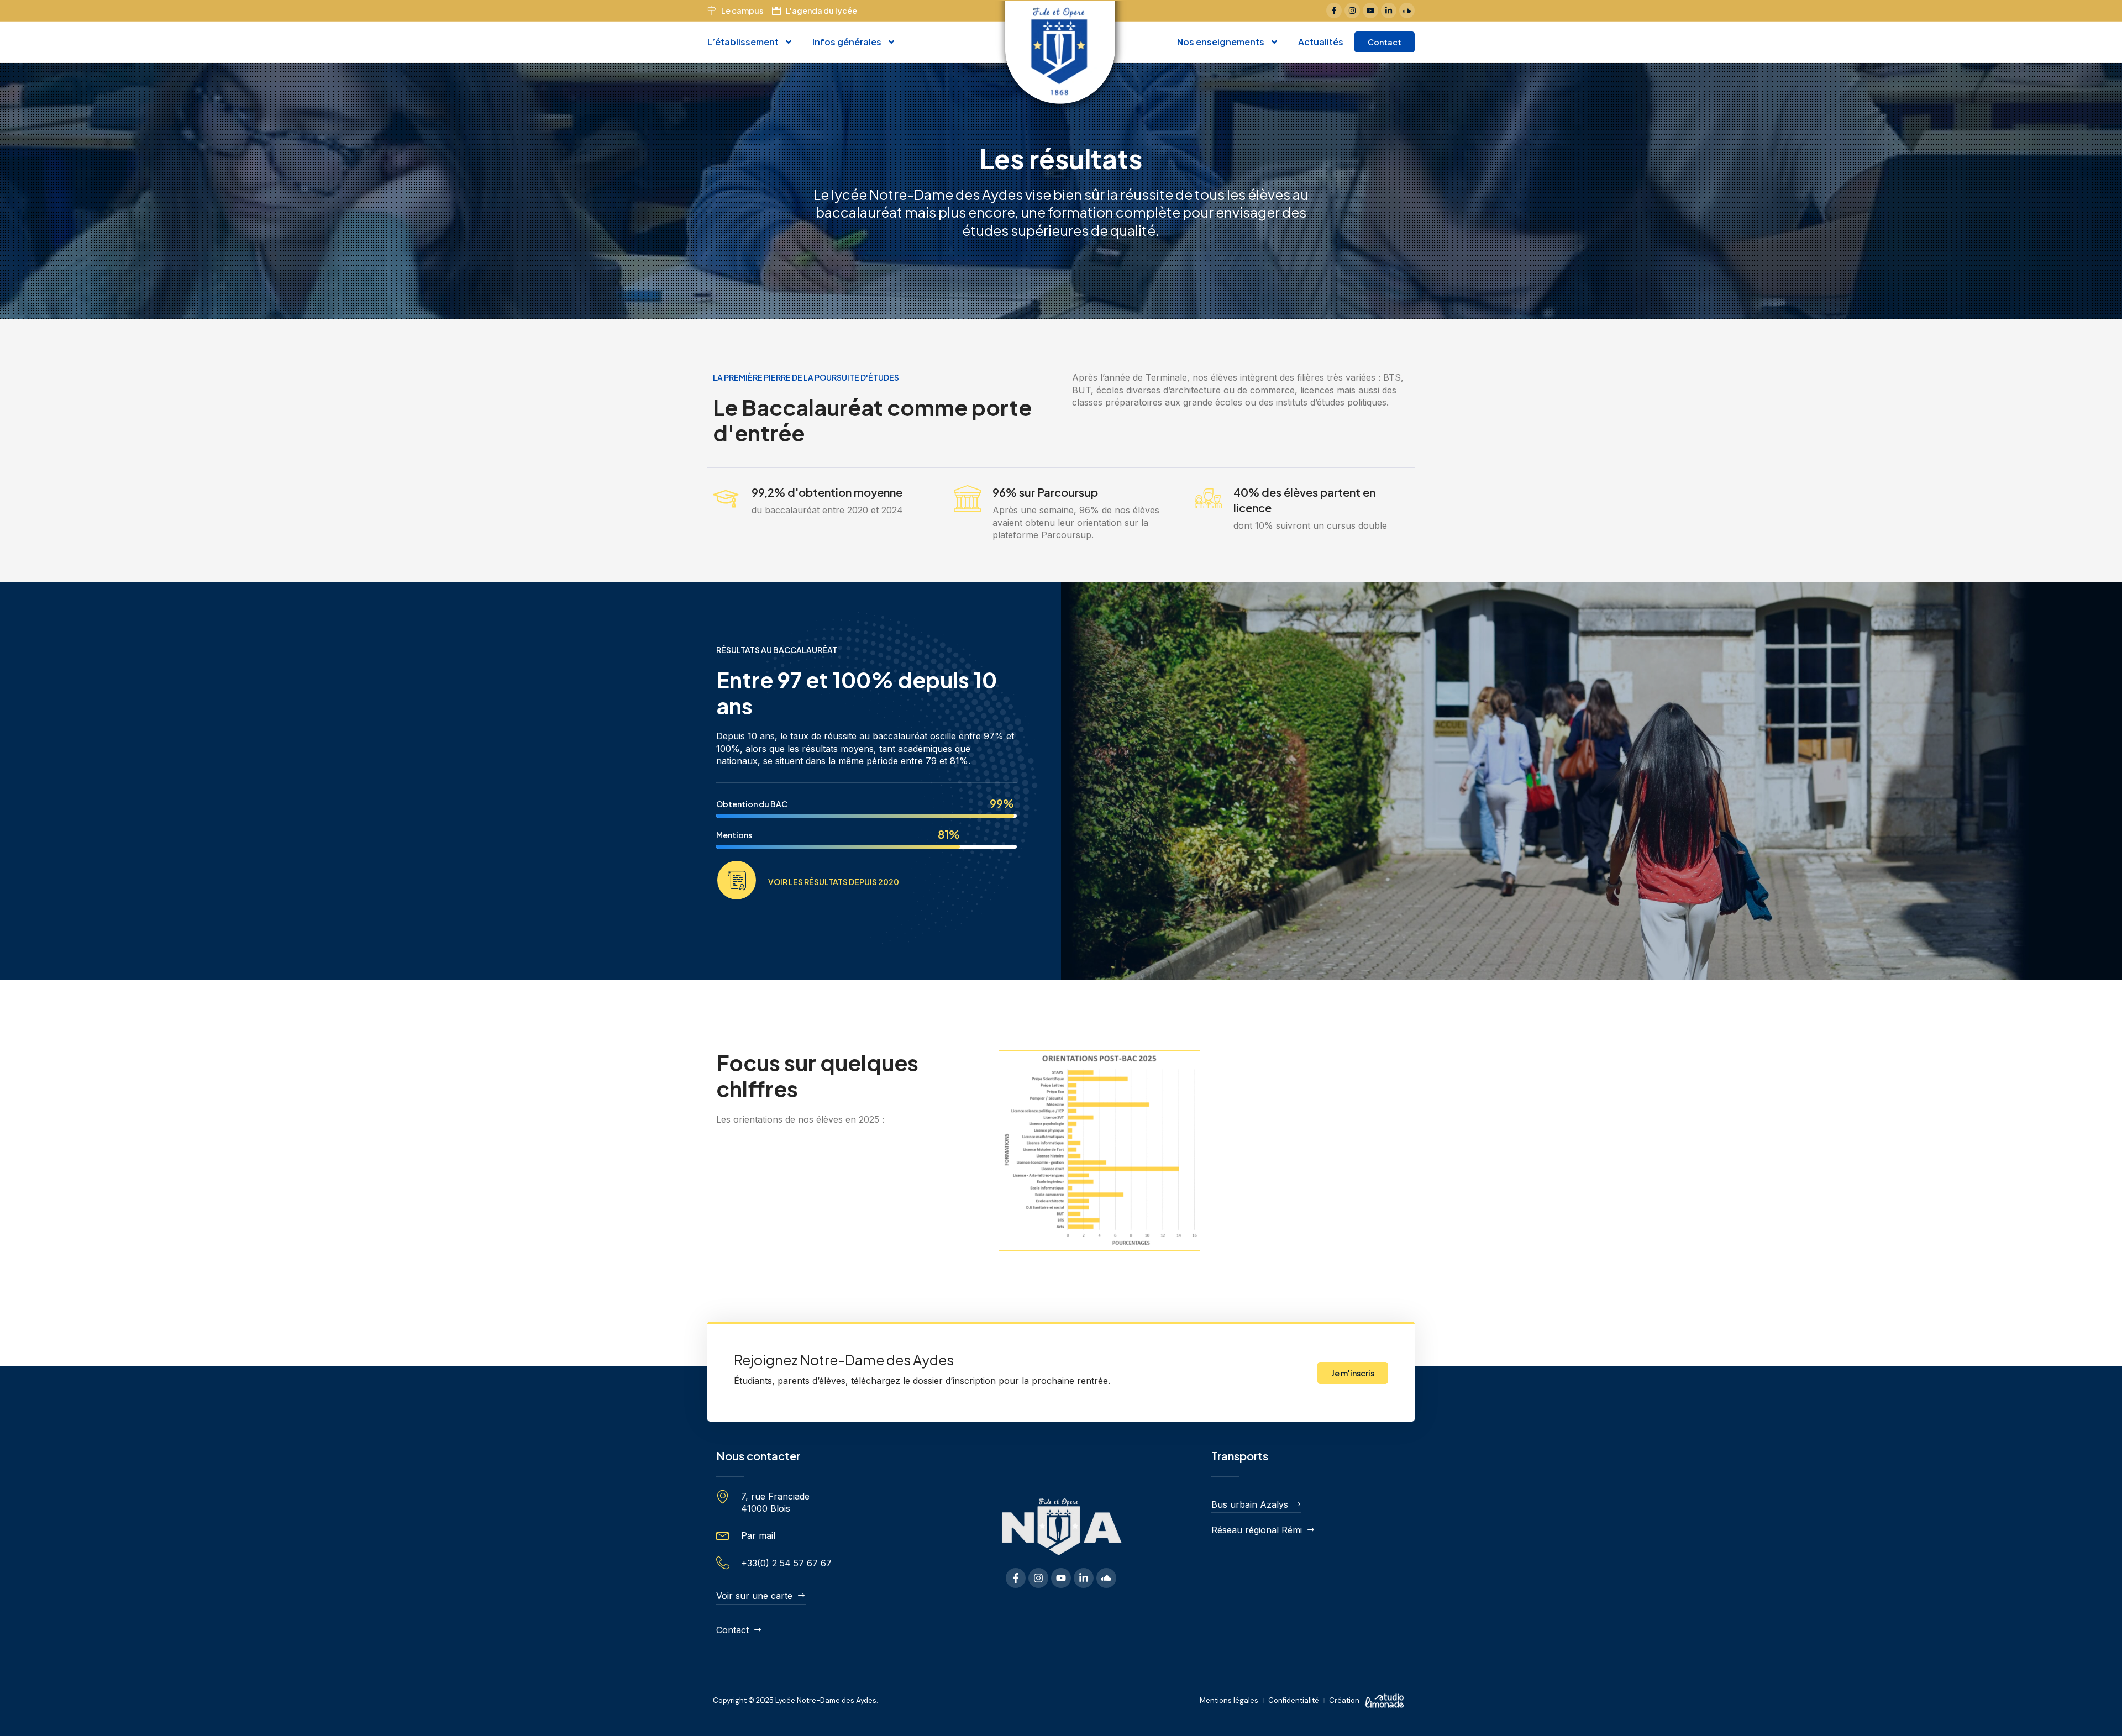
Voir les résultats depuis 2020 (834, 882)
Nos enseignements (1221, 42)
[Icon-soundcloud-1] (1407, 10)
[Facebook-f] (1334, 10)
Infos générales (847, 42)
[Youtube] (1370, 10)
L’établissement (743, 42)
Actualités (1321, 42)
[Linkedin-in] (1389, 10)
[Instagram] (1352, 10)
